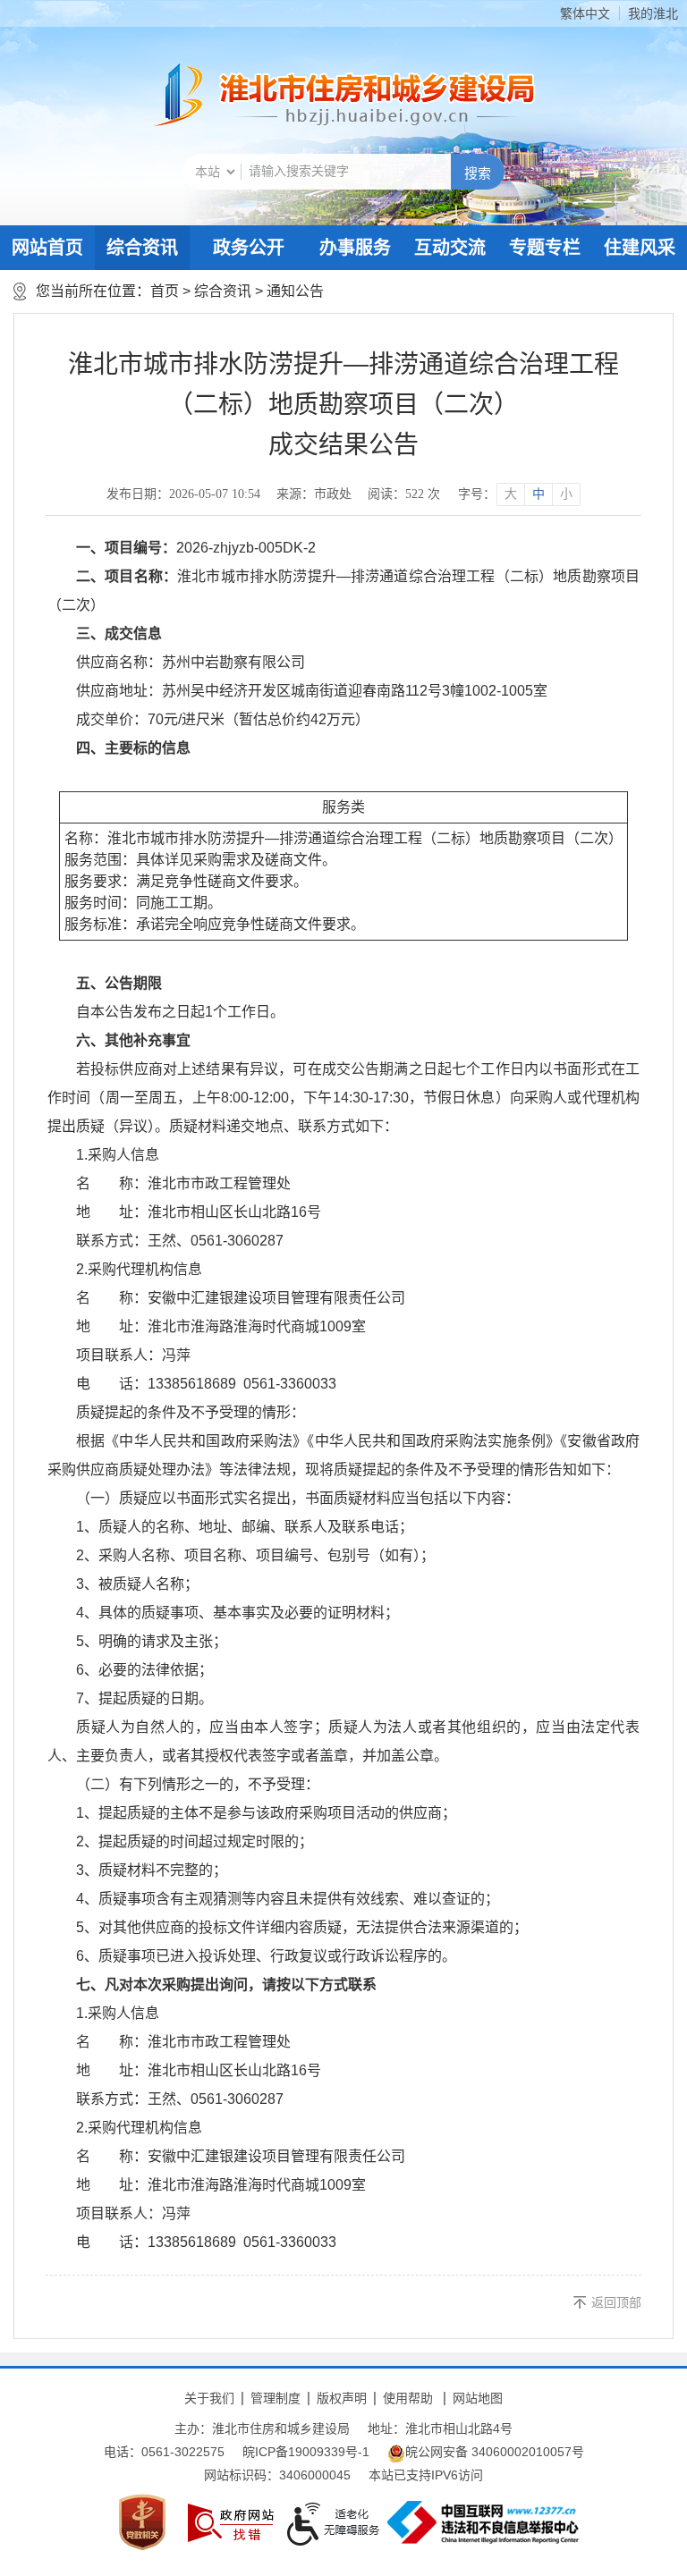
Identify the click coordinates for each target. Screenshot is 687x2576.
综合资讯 (142, 248)
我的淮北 (653, 13)
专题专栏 (545, 248)
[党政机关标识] (142, 2522)
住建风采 (640, 248)
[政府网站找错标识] (231, 2523)
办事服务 (355, 248)
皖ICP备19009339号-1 (306, 2452)
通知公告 (295, 291)
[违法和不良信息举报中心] (483, 2522)
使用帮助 (408, 2398)
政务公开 (249, 248)
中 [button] (539, 494)
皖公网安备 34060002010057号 (495, 2452)
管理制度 (276, 2398)
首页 (165, 291)
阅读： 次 (404, 494)
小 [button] (566, 494)
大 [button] (511, 494)
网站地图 (478, 2398)
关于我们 (209, 2398)
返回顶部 (616, 2302)
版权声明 (342, 2398)
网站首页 (47, 248)
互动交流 (450, 248)
